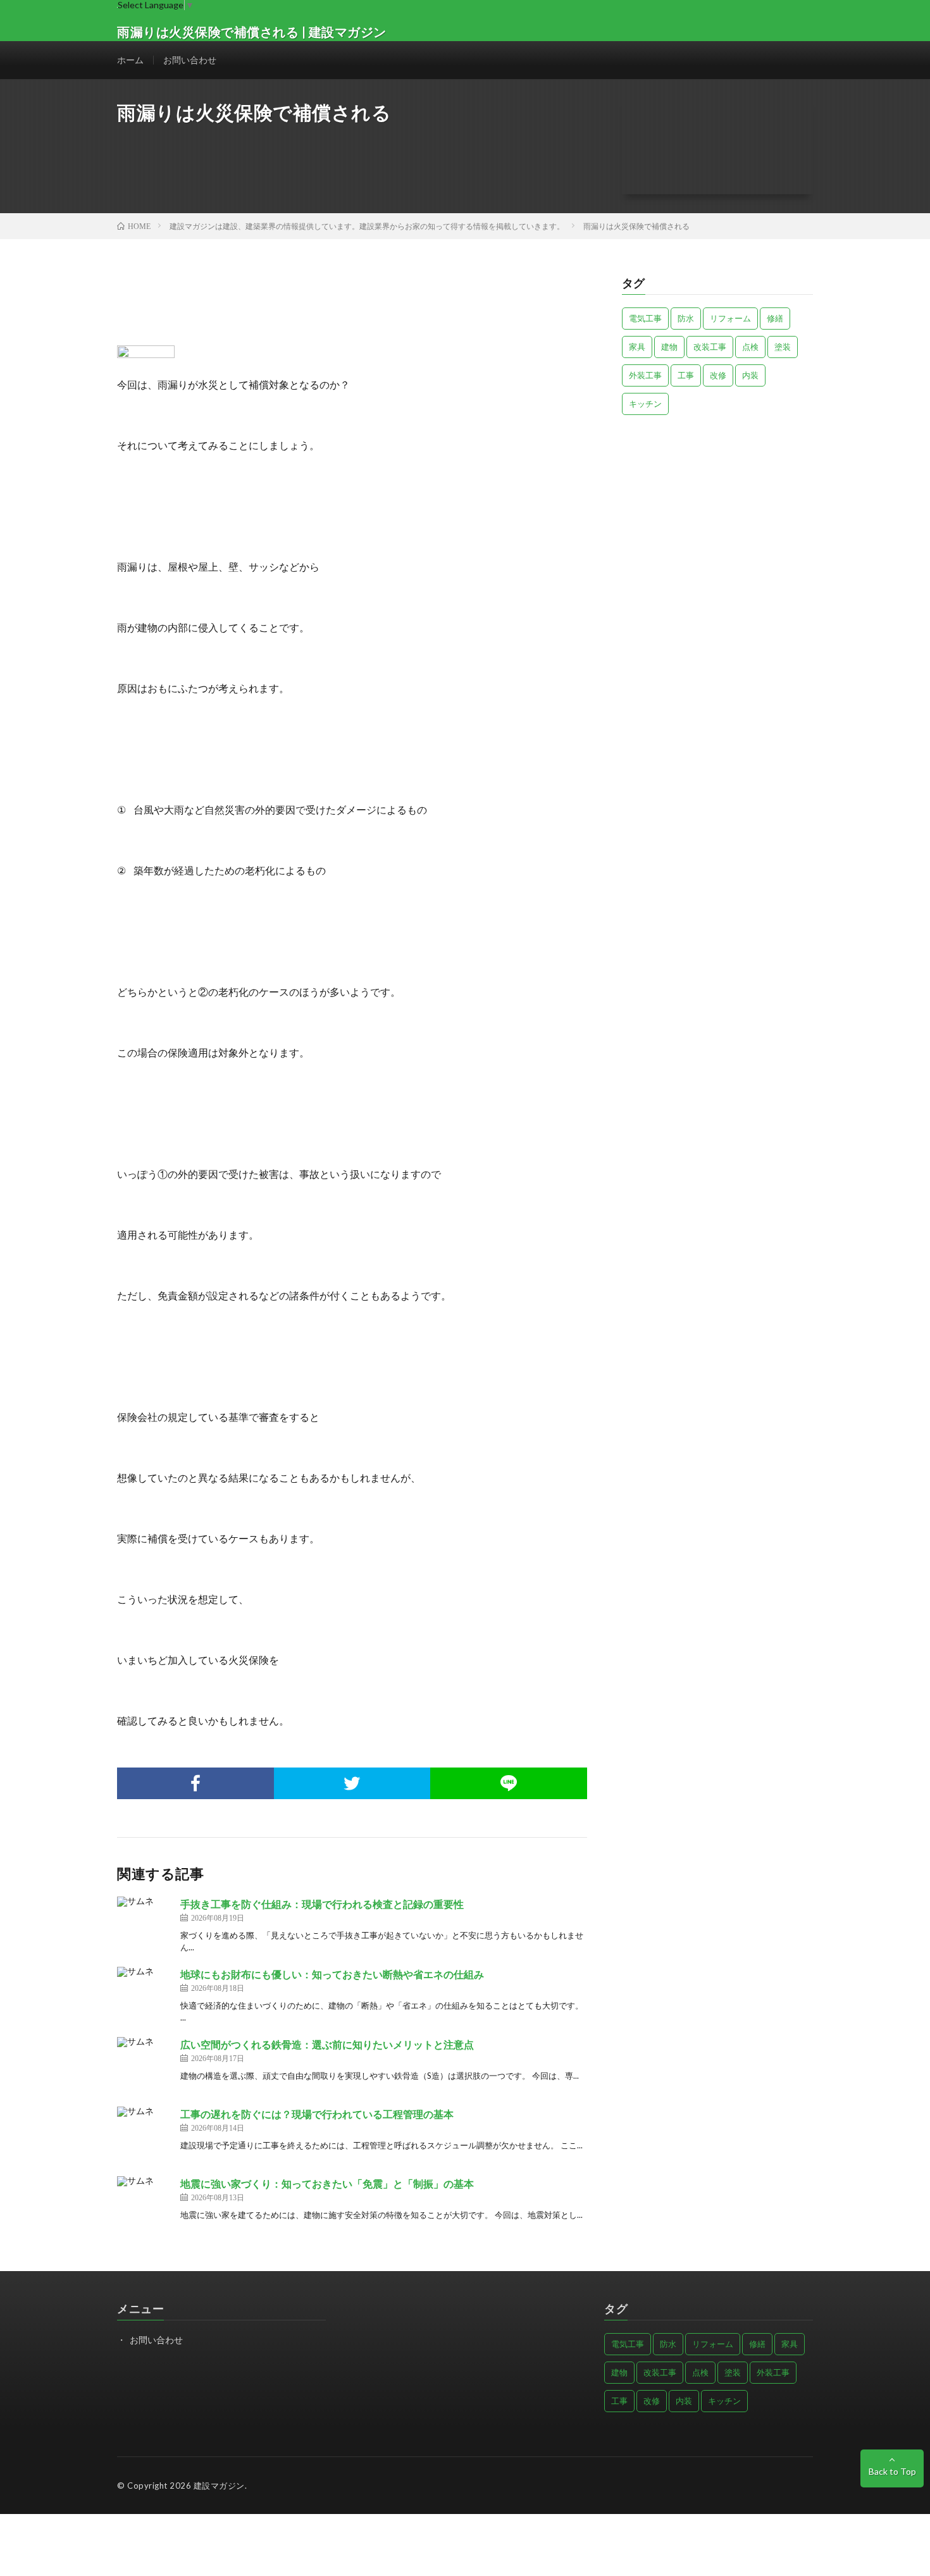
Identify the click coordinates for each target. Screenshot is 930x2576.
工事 (686, 375)
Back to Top (892, 2471)
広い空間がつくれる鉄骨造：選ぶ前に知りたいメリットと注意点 (327, 2044)
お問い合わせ (190, 60)
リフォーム (730, 318)
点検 (750, 347)
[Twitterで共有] (352, 1783)
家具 (637, 347)
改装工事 (710, 347)
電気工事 (645, 318)
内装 (750, 375)
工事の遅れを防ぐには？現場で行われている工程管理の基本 (317, 2114)
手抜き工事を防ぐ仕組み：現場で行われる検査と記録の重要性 (322, 1904)
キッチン (645, 404)
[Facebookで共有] (195, 1783)
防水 (686, 318)
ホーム (130, 60)
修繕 (775, 318)
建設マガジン (219, 2486)
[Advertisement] (718, 513)
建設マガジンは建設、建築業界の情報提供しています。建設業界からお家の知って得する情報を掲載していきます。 (367, 226)
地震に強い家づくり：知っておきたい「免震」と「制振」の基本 (327, 2183)
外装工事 (645, 375)
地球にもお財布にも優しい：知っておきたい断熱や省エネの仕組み (332, 1974)
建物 (669, 347)
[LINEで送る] (509, 1783)
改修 (718, 375)
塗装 (783, 347)
